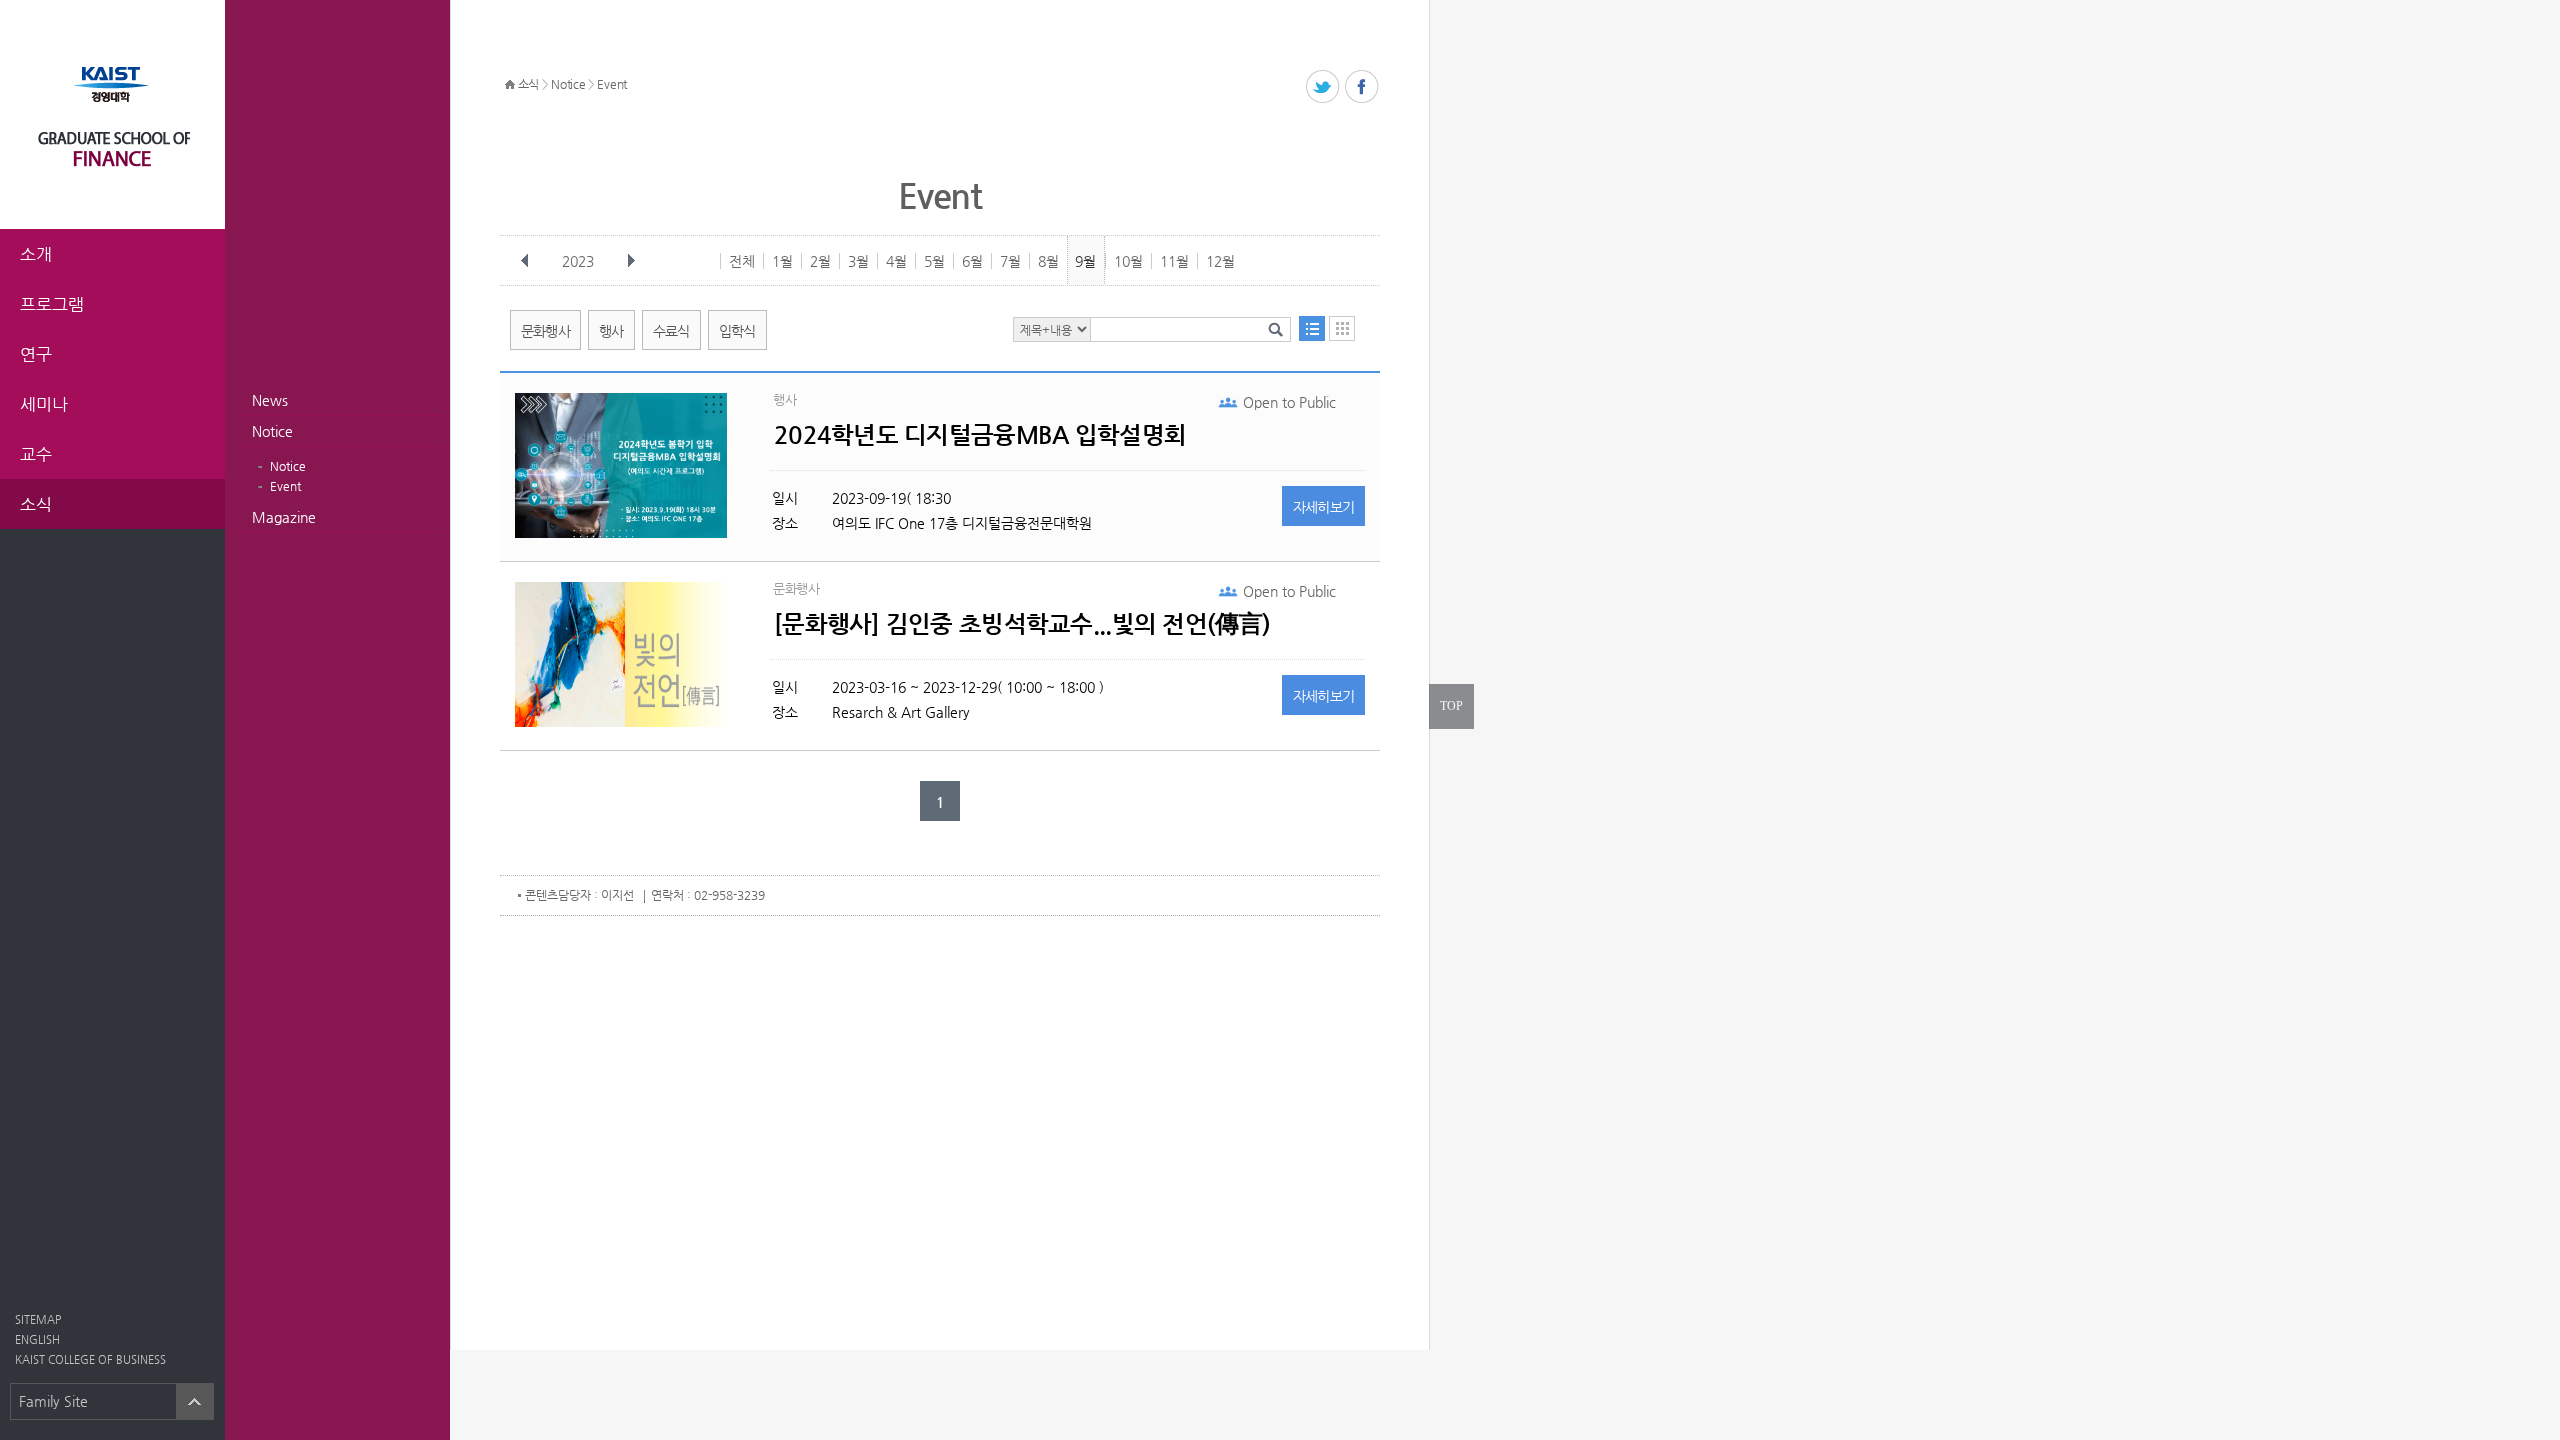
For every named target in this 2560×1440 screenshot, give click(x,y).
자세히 (1324, 507)
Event (285, 486)
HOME (510, 85)
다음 (631, 261)
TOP (1451, 706)
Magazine (284, 517)
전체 (742, 261)
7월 (1010, 261)
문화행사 (545, 331)
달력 (1342, 328)
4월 (896, 261)
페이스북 (1362, 87)
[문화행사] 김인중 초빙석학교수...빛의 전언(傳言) (1022, 624)
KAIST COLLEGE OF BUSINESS (90, 1359)
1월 (782, 261)
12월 (1220, 261)
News (270, 400)
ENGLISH (37, 1339)
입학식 (737, 331)
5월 (934, 261)
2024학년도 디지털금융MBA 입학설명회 (980, 435)
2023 (578, 261)
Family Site (53, 1401)
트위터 (1323, 87)
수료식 (671, 331)
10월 (1128, 261)
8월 (1048, 261)
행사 (611, 331)
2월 (820, 261)
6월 (972, 261)
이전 (525, 261)
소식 (528, 84)
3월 (858, 261)
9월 (1085, 261)
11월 (1174, 261)
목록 (1312, 328)
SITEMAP (38, 1319)
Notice (272, 431)
